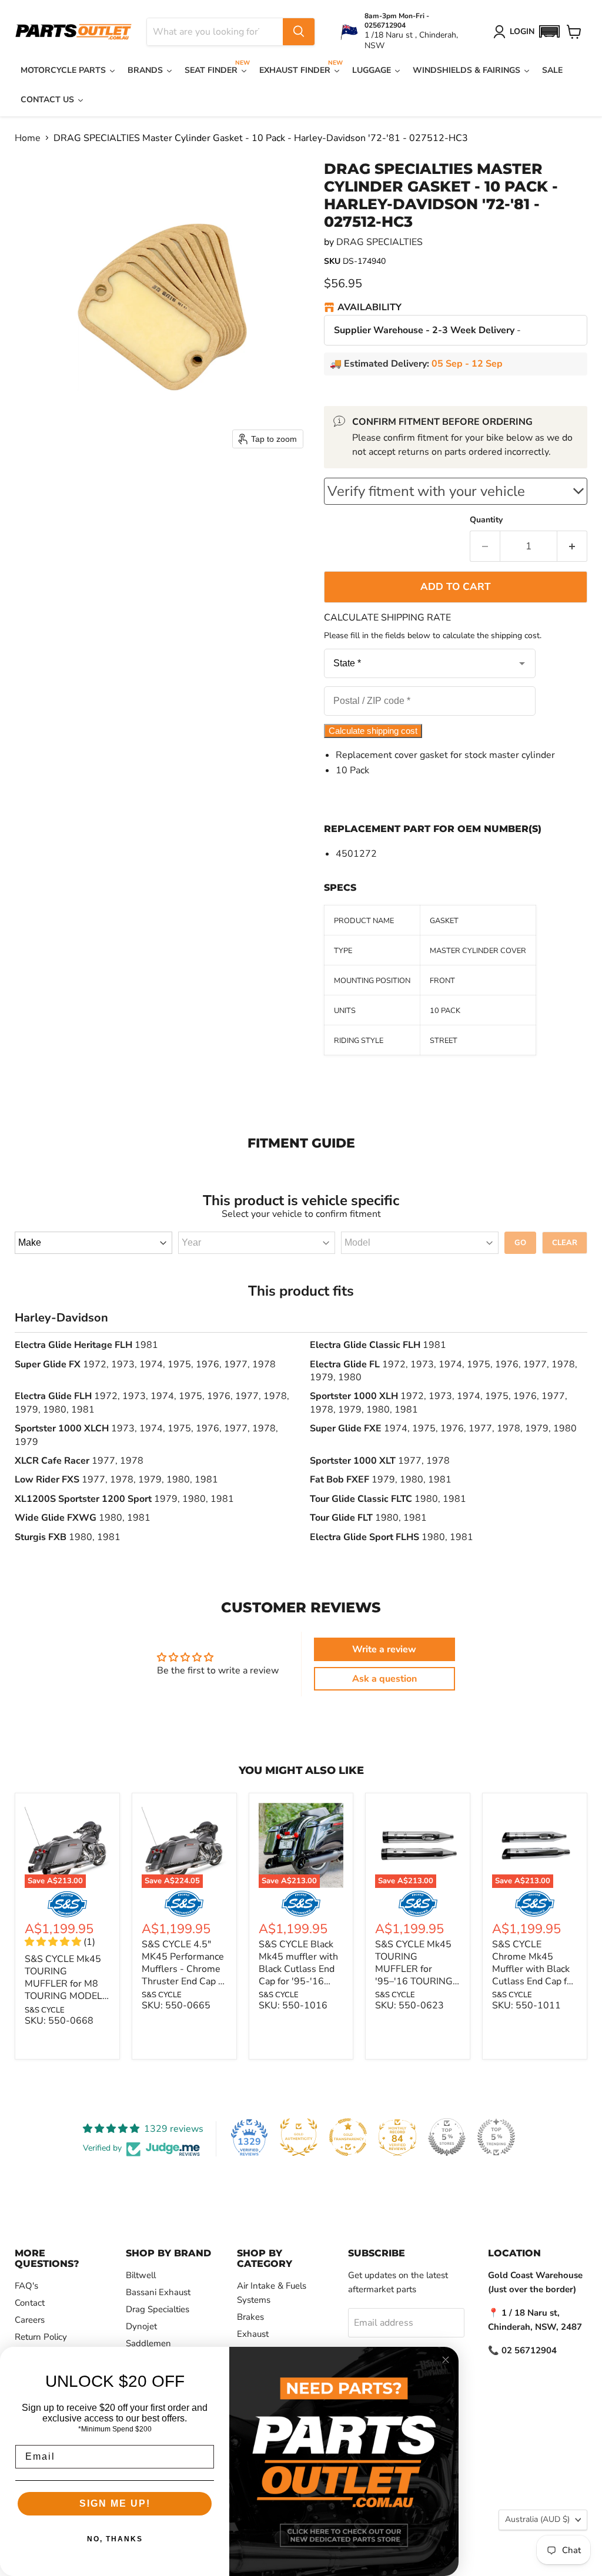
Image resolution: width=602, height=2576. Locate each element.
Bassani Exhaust (158, 2292)
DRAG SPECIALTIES (379, 242)
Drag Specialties (158, 2309)
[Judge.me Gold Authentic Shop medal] (299, 2137)
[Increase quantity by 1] (572, 546)
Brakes (250, 2317)
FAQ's (26, 2286)
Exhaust (253, 2334)
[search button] (299, 32)
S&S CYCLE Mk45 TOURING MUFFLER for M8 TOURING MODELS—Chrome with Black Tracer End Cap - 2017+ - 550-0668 (66, 2002)
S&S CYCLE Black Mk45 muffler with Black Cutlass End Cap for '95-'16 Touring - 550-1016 (298, 1975)
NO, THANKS (115, 2539)
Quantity (486, 520)
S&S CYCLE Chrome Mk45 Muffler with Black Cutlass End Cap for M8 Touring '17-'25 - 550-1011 (534, 1975)
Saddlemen (148, 2343)
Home (28, 138)
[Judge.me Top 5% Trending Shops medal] (496, 2137)
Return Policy (41, 2337)
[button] (549, 31)
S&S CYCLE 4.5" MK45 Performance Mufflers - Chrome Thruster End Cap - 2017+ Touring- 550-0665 (183, 1975)
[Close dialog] (446, 2360)
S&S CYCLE (45, 2010)
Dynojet (141, 2326)
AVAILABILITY (369, 308)
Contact (30, 2303)
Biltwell (141, 2275)
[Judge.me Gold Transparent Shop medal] (348, 2137)
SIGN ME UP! (115, 2503)
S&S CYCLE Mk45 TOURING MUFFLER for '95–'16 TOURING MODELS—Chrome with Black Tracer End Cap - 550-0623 (416, 1988)
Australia (537, 2519)
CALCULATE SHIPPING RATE (387, 618)
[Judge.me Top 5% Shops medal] (447, 2137)
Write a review (384, 1649)
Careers (30, 2320)
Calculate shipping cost (373, 731)
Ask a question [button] (384, 1679)
